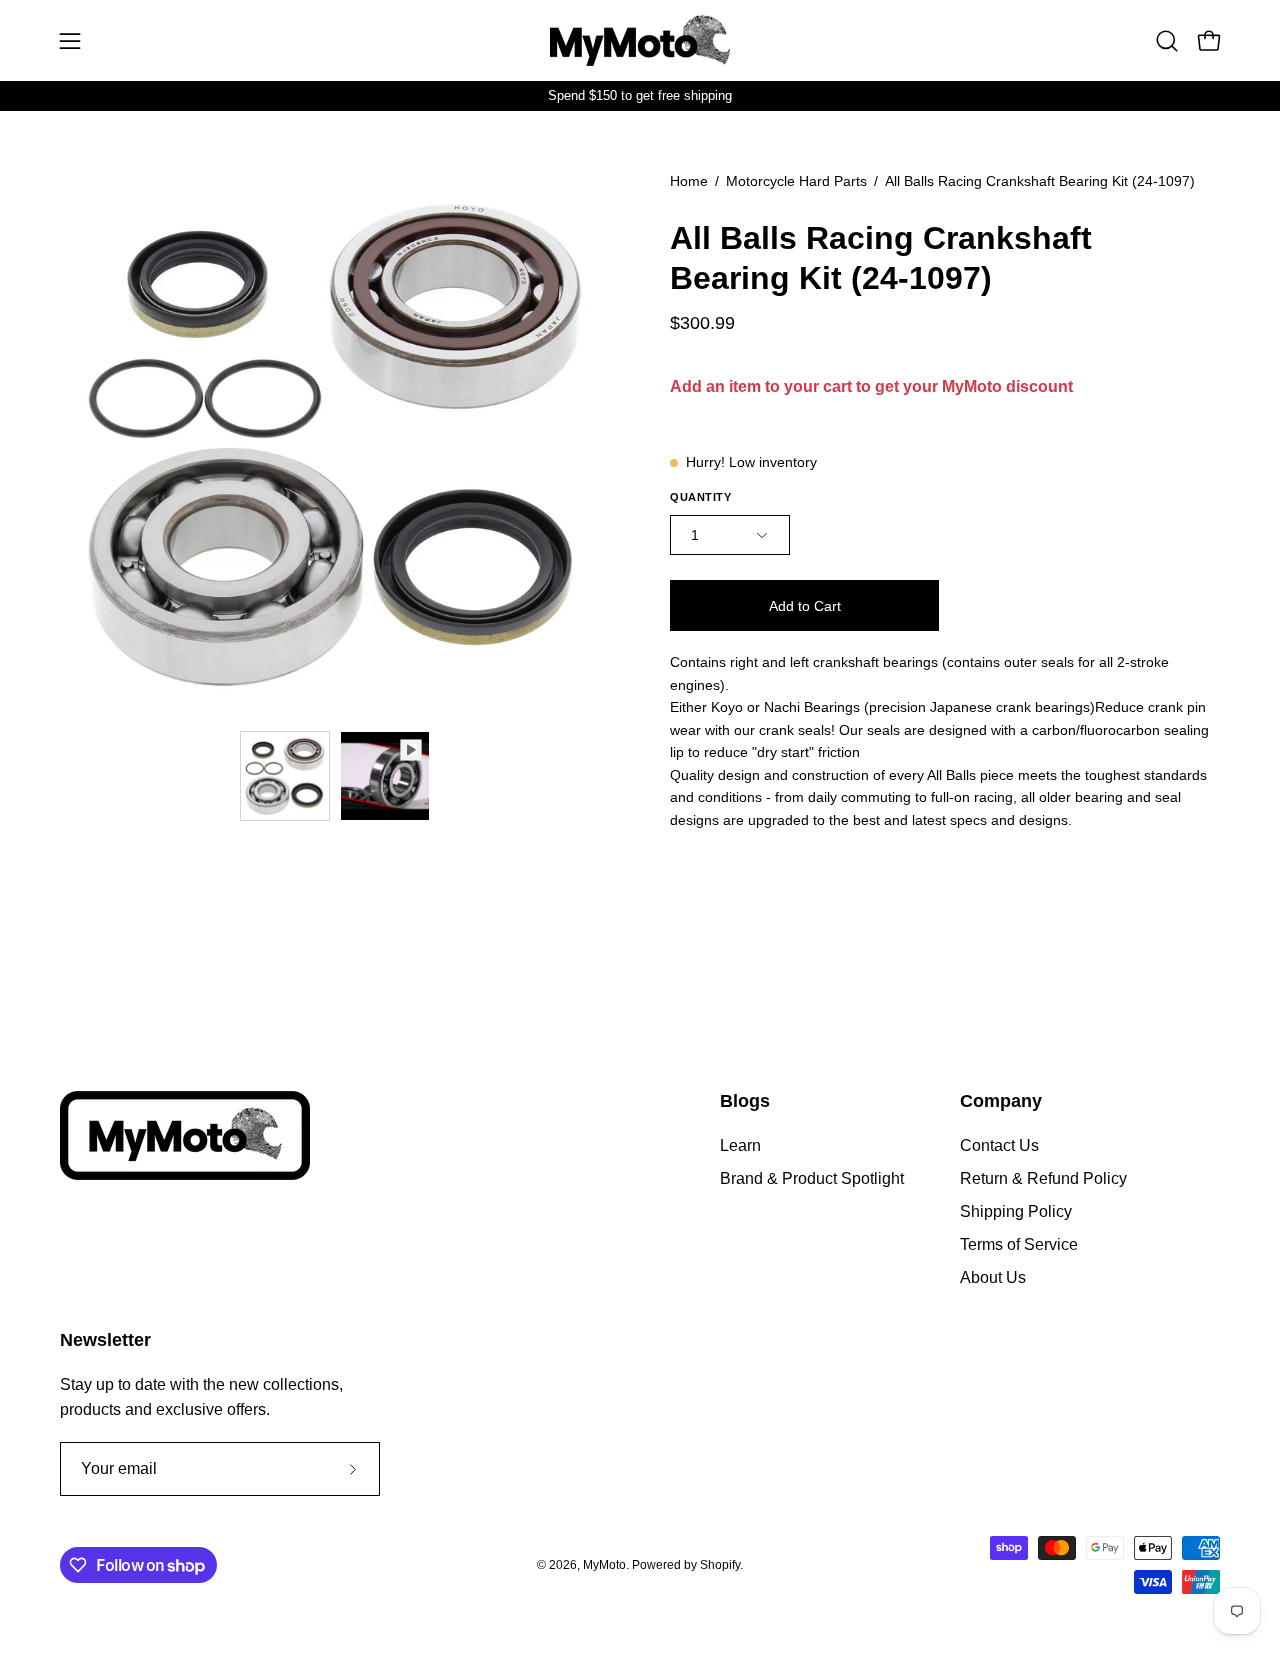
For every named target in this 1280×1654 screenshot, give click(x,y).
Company (1001, 1101)
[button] (1167, 41)
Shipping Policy (1016, 1211)
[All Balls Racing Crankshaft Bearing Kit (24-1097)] (285, 776)
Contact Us (999, 1145)
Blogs (745, 1101)
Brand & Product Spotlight (812, 1178)
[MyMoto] (640, 40)
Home (689, 181)
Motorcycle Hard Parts (796, 181)
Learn (740, 1145)
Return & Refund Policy (1043, 1178)
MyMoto (604, 1565)
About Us (993, 1277)
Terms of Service (1019, 1244)
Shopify (720, 1565)
